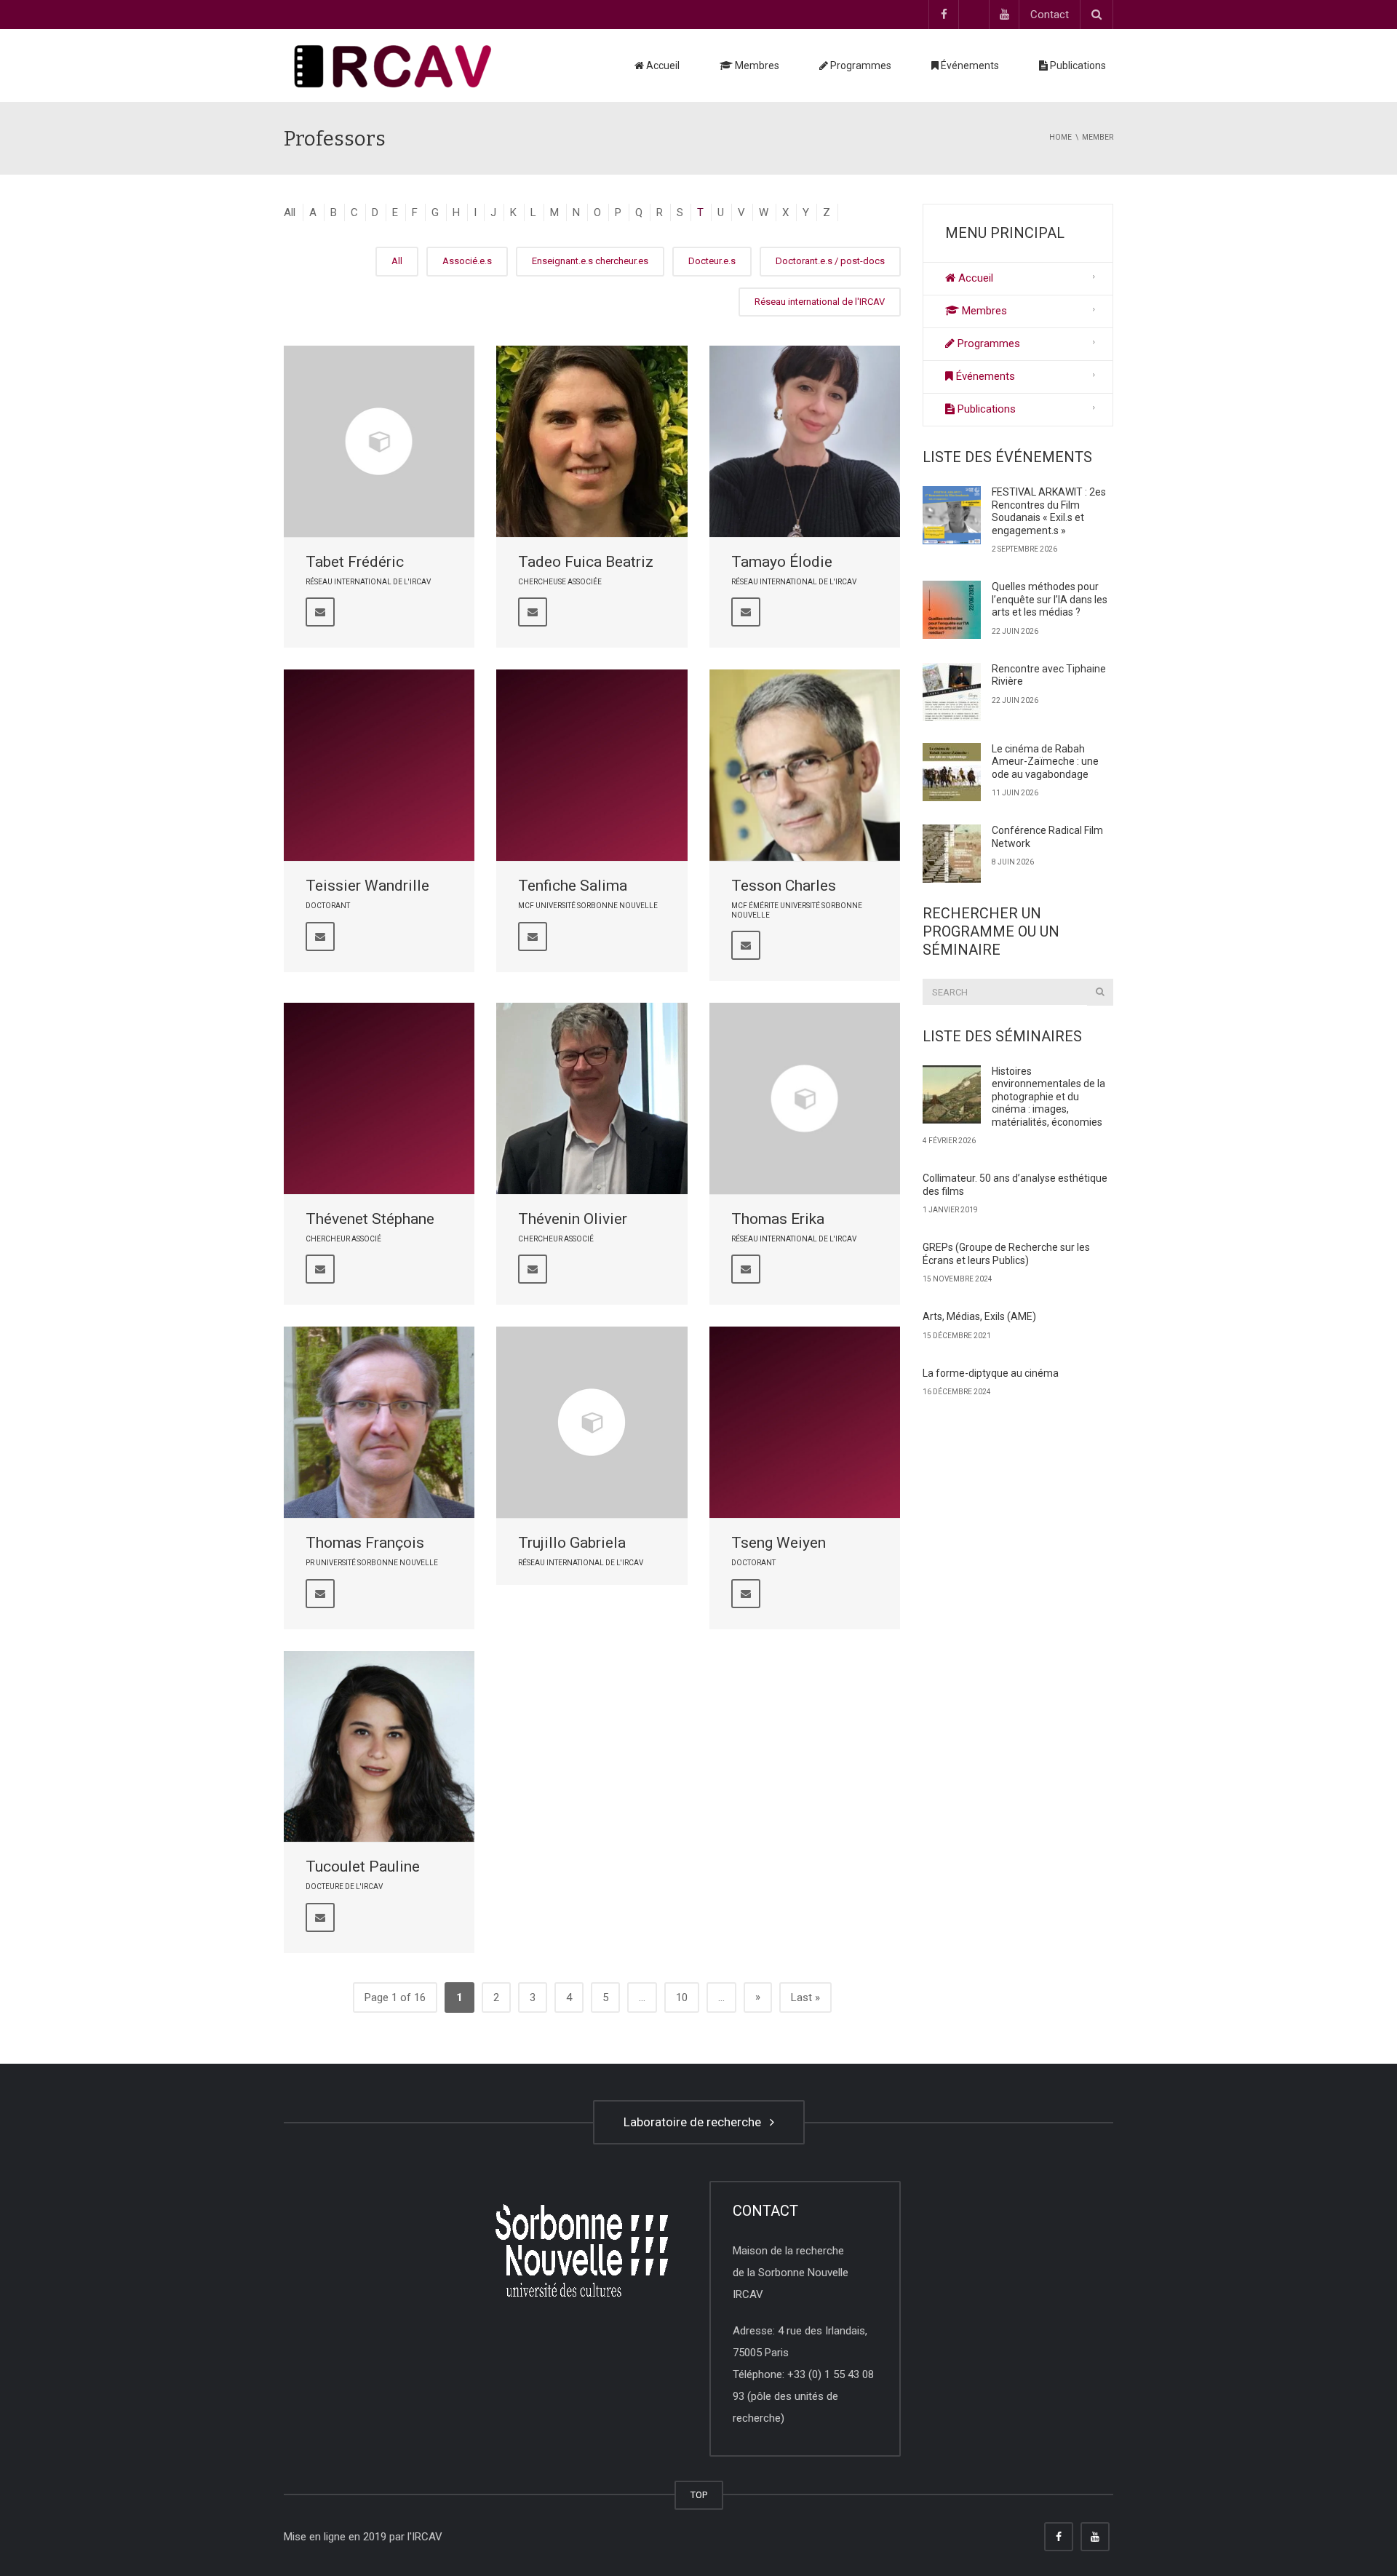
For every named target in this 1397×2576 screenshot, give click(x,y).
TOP (699, 2495)
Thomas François (365, 1543)
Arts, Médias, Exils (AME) (979, 1316)
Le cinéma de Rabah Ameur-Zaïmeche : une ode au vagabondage (1045, 762)
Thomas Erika (778, 1219)
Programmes (860, 65)
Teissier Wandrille (367, 886)
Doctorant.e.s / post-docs (830, 261)
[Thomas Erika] (805, 1098)
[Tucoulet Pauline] (379, 1746)
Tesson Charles (784, 886)
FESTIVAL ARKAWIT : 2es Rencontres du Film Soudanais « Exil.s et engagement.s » (1049, 511)
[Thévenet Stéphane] (379, 1098)
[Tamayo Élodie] (805, 441)
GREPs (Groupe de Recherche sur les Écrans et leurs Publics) (1006, 1254)
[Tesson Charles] (805, 765)
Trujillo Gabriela (572, 1543)
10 (682, 1997)
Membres (756, 65)
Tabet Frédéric (355, 562)
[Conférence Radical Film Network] (952, 854)
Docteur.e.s (712, 261)
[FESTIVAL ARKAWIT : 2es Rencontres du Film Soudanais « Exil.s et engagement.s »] (952, 515)
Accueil (662, 65)
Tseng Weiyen (779, 1543)
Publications (1077, 65)
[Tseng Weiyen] (805, 1422)
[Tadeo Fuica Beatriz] (592, 441)
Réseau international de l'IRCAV (820, 302)
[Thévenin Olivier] (592, 1098)
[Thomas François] (379, 1422)
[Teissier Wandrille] (379, 765)
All (290, 212)
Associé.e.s (467, 261)
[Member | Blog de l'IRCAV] (393, 65)
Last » (805, 1997)
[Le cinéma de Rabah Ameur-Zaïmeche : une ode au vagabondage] (952, 772)
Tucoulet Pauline (363, 1867)
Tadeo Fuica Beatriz (586, 562)
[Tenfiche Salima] (592, 765)
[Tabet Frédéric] (379, 441)
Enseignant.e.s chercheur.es (590, 261)
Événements (969, 65)
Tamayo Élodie (782, 562)
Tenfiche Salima (573, 886)
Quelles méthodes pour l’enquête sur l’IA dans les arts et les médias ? (1050, 599)
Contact (1050, 15)
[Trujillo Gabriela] (592, 1422)
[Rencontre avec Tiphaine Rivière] (952, 692)
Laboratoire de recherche (695, 2122)
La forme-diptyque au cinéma (991, 1373)
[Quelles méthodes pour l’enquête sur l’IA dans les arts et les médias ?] (952, 610)
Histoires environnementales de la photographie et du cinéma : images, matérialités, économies (1048, 1097)
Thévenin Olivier (573, 1219)
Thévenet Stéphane (370, 1219)
